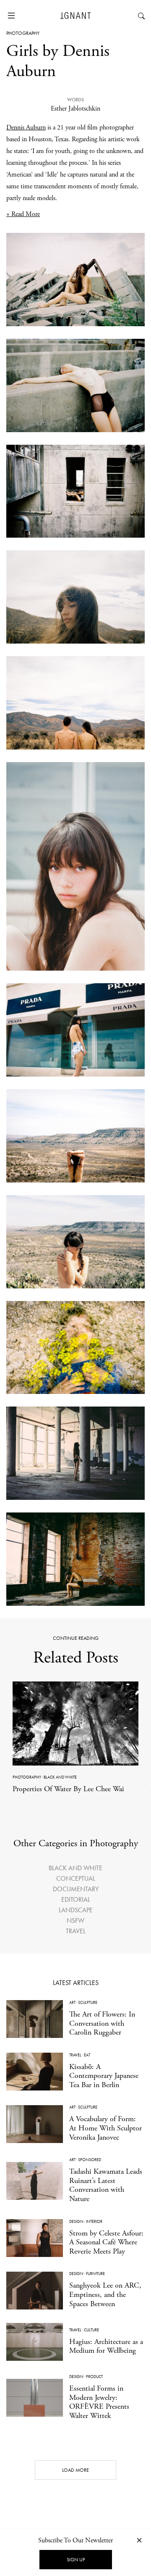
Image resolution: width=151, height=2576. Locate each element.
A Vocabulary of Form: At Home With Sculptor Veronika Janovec (105, 2128)
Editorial (76, 1899)
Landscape (76, 1910)
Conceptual (76, 1878)
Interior (94, 2221)
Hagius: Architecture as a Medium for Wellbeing (106, 2346)
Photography (23, 33)
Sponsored (90, 2160)
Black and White (60, 1777)
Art (72, 2002)
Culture (91, 2330)
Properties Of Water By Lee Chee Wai (68, 1789)
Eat (87, 2055)
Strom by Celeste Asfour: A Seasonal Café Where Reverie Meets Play (106, 2242)
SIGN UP (76, 2560)
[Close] (139, 2540)
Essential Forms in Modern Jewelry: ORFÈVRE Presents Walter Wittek (99, 2402)
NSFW (75, 1920)
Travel (76, 1931)
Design (76, 2221)
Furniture (95, 2274)
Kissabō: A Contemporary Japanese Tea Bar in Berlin (104, 2076)
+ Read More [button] (23, 214)
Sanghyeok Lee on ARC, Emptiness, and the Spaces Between (105, 2294)
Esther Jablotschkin (75, 109)
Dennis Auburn (26, 128)
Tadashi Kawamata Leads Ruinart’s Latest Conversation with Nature (106, 2185)
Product (94, 2377)
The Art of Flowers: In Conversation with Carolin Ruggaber (102, 2023)
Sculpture (88, 2002)
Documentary (76, 1889)
